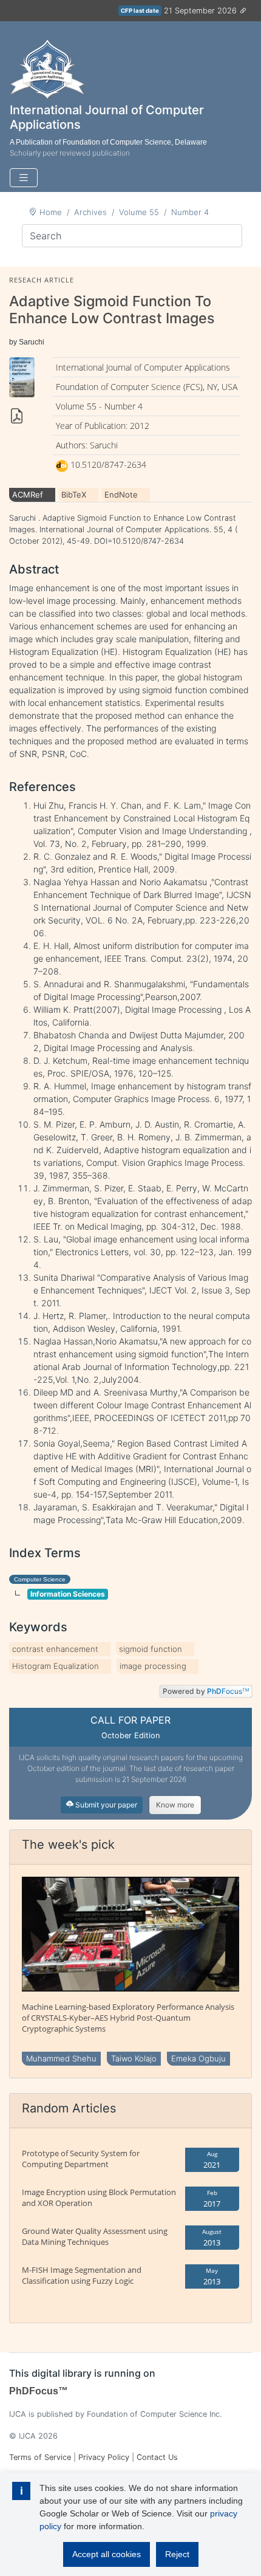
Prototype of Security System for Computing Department (81, 2159)
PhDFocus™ (39, 2391)
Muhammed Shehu (61, 2058)
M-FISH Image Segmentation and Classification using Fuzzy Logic (82, 2275)
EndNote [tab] (121, 495)
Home (51, 212)
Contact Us (157, 2457)
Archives (90, 212)
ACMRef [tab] (28, 495)
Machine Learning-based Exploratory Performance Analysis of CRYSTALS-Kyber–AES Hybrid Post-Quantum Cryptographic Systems (128, 2018)
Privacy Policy (104, 2457)
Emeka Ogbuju (198, 2058)
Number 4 (190, 212)
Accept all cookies (107, 2554)
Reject (177, 2554)
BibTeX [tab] (74, 495)
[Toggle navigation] (24, 178)
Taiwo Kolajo (134, 2058)
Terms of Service (40, 2457)
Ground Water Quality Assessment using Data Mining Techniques (95, 2236)
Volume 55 (139, 212)
